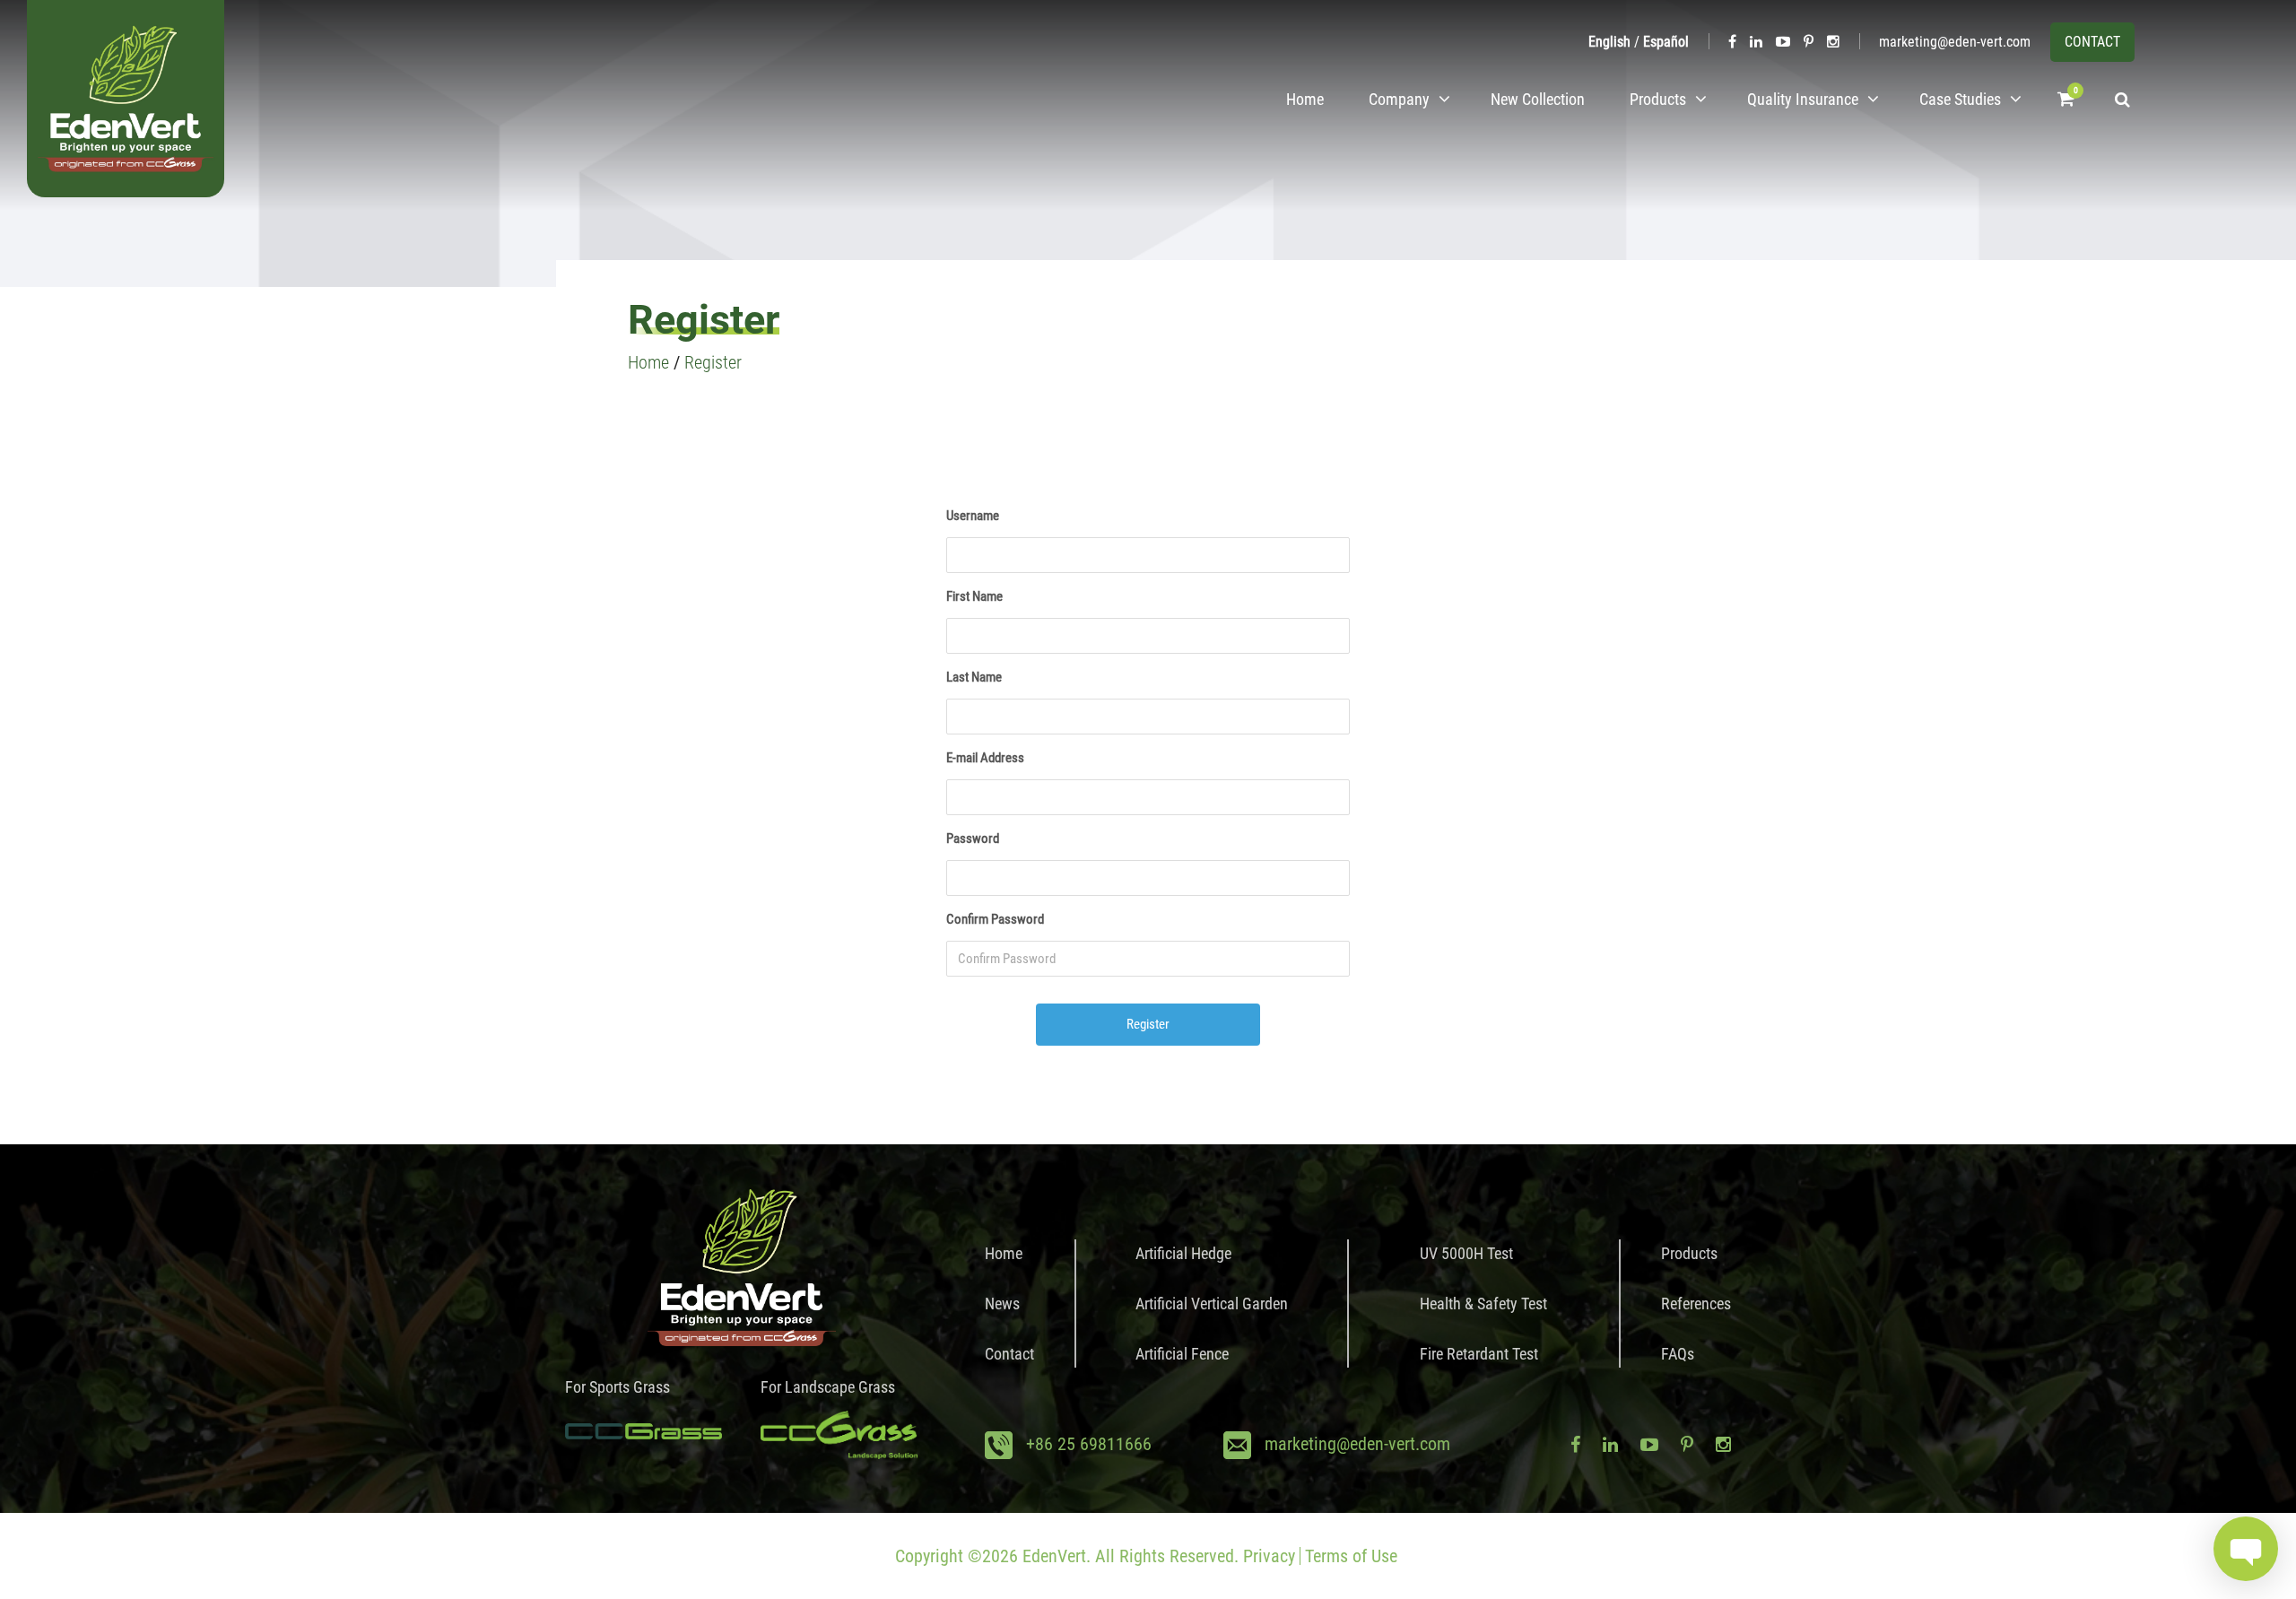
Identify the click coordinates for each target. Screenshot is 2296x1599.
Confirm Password (995, 919)
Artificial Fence (1182, 1354)
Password (973, 839)
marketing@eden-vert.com (1955, 42)
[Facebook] (1732, 42)
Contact (1009, 1354)
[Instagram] (1833, 42)
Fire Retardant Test (1479, 1354)
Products (1658, 99)
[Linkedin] (1756, 42)
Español (1666, 42)
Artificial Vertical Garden (1212, 1304)
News (1002, 1304)
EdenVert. (1057, 1556)
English (1609, 42)
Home (1305, 99)
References (1696, 1304)
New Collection (1538, 99)
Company (1399, 99)
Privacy (1269, 1556)
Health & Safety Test (1483, 1304)
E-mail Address (985, 758)
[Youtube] (1783, 42)
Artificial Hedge (1183, 1253)
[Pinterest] (1809, 42)
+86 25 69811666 (1089, 1444)
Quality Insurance (1803, 99)
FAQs (1678, 1354)
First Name (974, 596)
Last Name (974, 677)
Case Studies (1960, 99)
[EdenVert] (126, 99)
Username (973, 516)
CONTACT (2092, 42)
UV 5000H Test (1466, 1253)
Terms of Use (1351, 1556)
